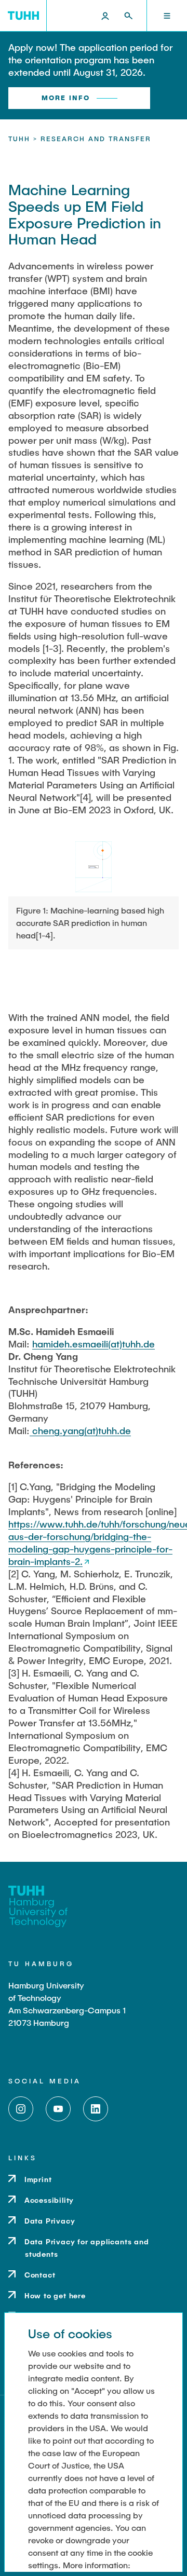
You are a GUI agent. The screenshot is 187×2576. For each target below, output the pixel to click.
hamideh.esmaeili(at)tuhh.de (94, 1344)
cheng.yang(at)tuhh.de (80, 1430)
